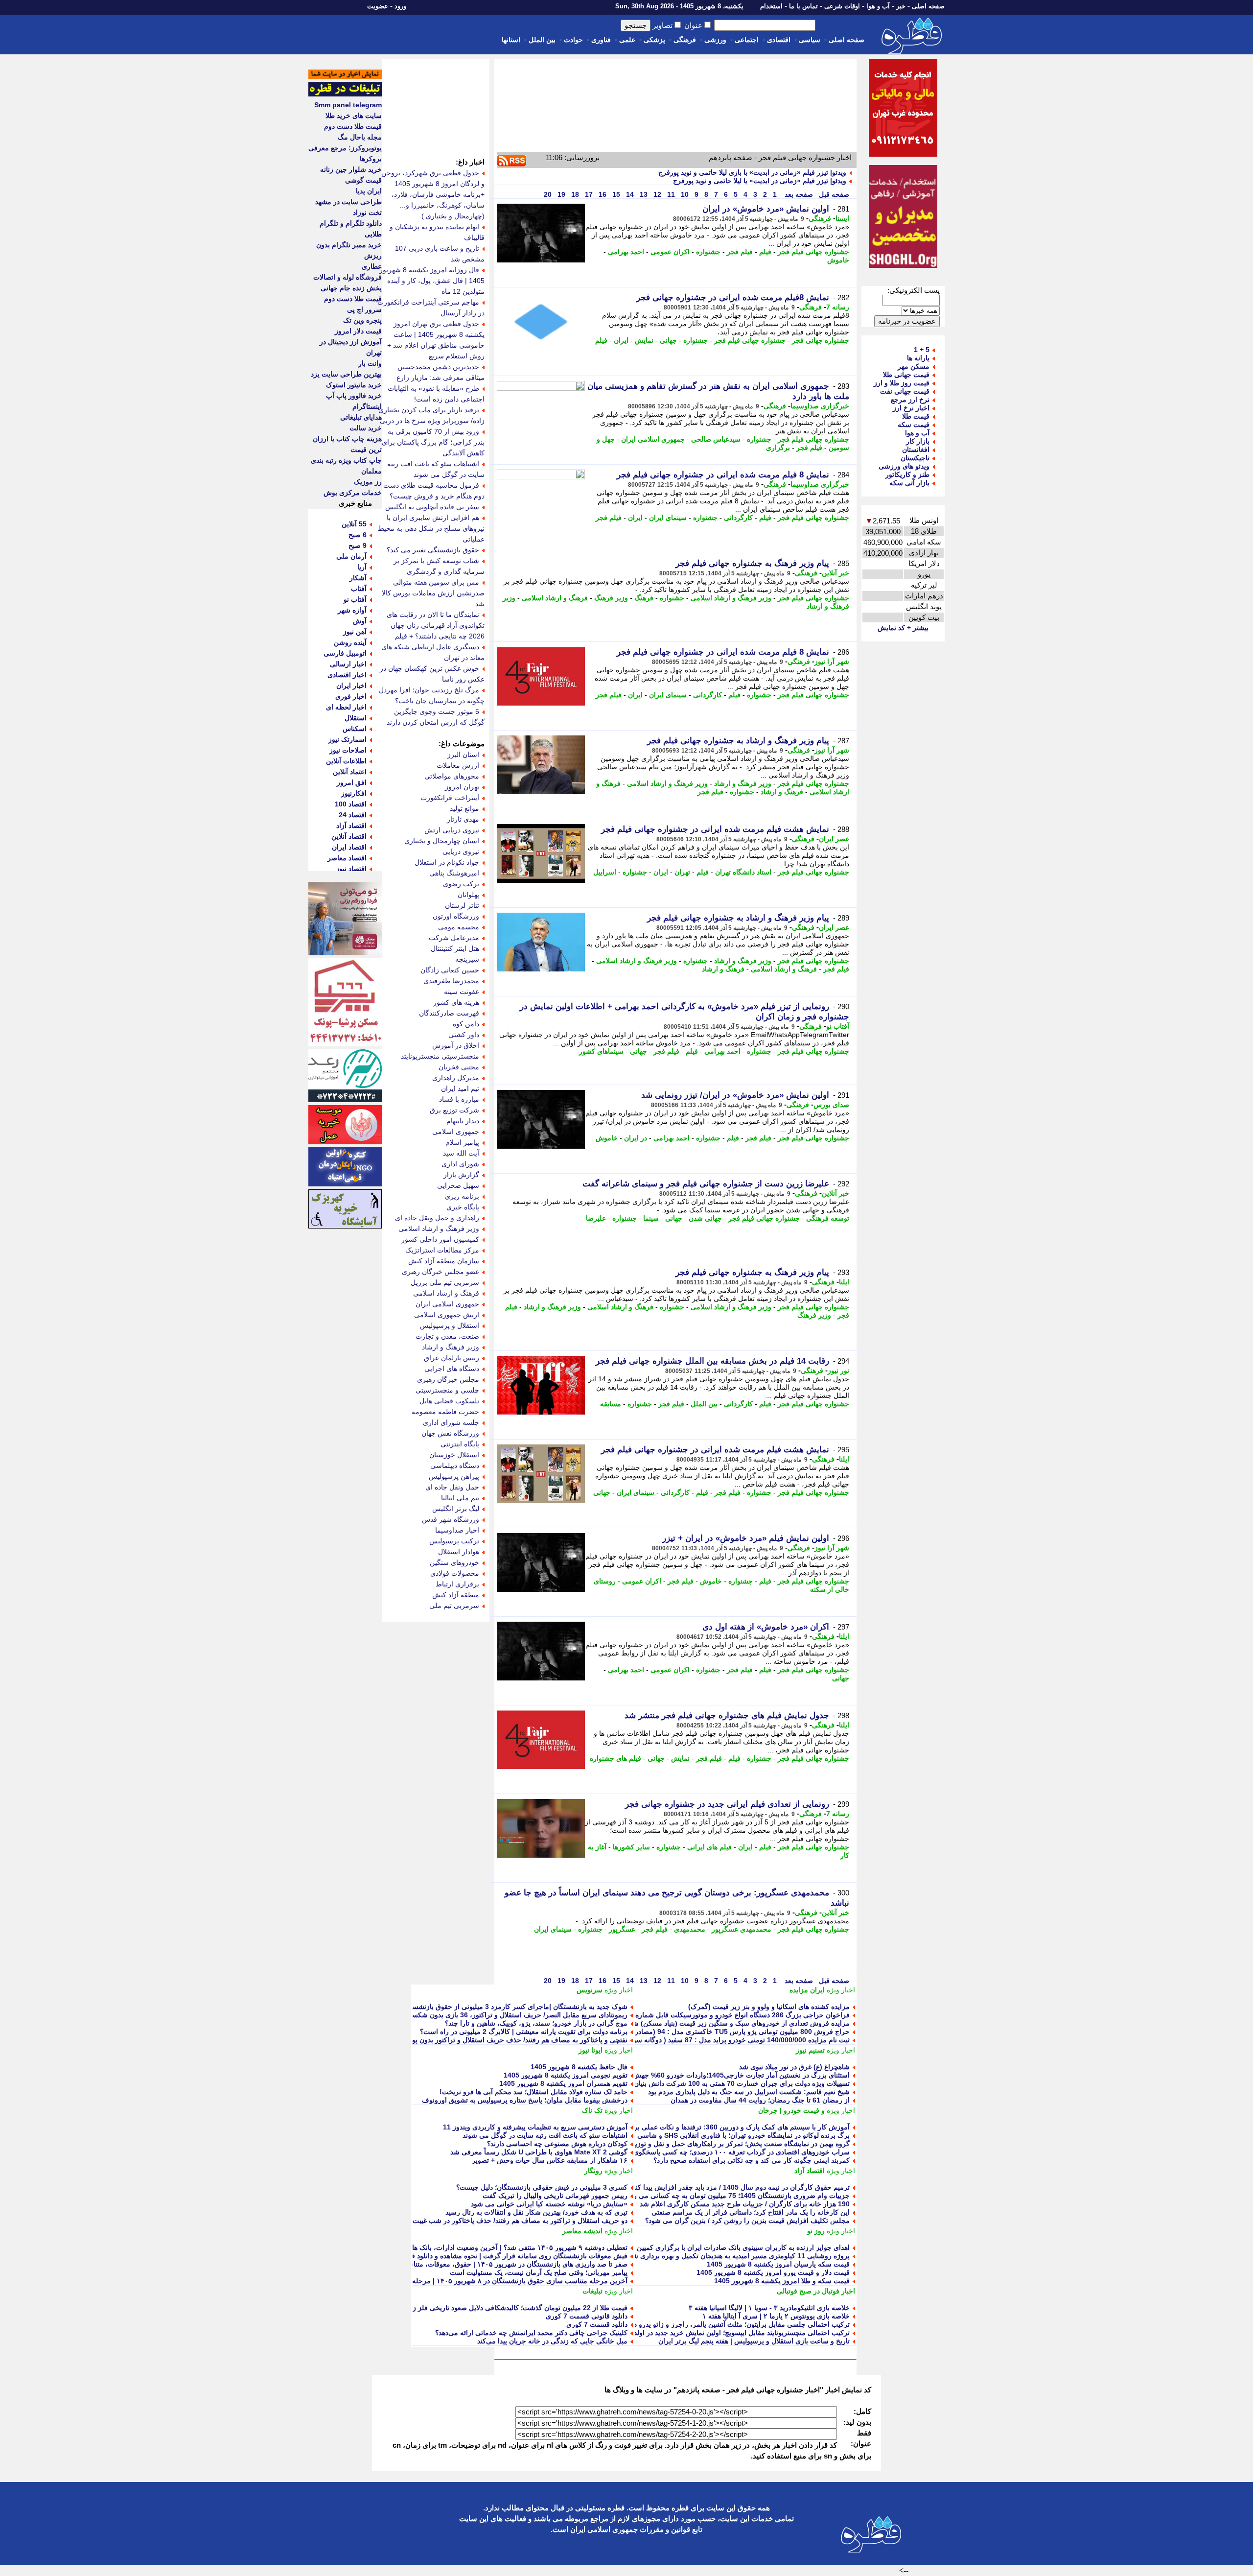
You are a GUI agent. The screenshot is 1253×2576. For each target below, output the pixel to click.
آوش (360, 621)
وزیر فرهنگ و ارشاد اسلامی (731, 598)
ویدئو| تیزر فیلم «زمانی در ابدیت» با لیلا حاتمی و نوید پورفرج (760, 181)
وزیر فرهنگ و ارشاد (743, 783)
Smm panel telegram (348, 105)
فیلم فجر (740, 252)
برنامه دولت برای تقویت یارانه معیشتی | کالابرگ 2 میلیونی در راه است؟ (524, 2032)
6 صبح (358, 535)
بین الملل (542, 40)
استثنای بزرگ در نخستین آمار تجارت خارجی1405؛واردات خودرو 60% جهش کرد (735, 2075)
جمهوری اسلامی (456, 1132)
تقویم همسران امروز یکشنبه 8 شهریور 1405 (563, 2083)
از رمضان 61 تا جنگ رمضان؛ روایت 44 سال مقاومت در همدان (760, 2100)
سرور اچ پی (364, 309)
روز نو (816, 2231)
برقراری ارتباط (457, 1584)
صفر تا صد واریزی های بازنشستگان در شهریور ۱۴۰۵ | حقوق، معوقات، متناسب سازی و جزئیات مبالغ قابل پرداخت (464, 2264)
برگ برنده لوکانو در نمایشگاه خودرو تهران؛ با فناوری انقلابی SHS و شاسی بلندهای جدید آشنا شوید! (708, 2135)
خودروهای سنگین (454, 1562)
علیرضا (596, 1218)
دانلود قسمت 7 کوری (597, 2324)
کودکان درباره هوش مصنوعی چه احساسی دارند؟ (557, 2144)
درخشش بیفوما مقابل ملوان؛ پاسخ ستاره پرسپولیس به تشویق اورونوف (525, 2100)
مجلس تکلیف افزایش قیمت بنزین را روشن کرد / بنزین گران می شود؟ (747, 2221)
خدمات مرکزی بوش (353, 493)
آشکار (358, 578)
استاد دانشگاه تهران (743, 872)
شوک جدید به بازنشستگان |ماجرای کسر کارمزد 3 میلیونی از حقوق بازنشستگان (514, 2007)
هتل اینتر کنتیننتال (455, 948)
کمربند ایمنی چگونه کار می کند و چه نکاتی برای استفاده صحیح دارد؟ (752, 2160)
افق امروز (352, 782)
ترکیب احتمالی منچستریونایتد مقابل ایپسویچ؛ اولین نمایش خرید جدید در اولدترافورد (731, 2333)
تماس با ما (803, 6)
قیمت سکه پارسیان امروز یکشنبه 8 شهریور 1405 (778, 2264)
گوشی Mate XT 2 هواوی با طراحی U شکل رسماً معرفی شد (539, 2152)
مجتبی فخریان (459, 1067)
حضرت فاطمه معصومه (445, 1412)
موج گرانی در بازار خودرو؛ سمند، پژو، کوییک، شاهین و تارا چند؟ (536, 2023)
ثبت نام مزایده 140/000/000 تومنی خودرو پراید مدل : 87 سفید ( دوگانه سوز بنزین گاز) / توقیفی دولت (703, 2040)
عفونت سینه (462, 992)
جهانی (668, 340)
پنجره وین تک (362, 320)
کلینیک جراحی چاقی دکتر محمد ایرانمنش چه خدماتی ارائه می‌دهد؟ (531, 2333)
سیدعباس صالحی (716, 439)
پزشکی (654, 40)
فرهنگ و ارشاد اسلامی (555, 598)
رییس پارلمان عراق (452, 1358)
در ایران (636, 1138)
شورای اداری (460, 1164)
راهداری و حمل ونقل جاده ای (437, 1218)
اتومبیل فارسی (345, 653)
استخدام (771, 6)
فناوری (601, 40)
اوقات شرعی (842, 6)
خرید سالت (366, 428)
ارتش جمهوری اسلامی (447, 1315)
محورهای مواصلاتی (452, 776)
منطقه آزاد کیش (456, 1595)
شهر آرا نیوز (832, 662)
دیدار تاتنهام (463, 1121)
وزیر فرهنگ (611, 598)
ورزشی (715, 40)
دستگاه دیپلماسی (455, 1465)
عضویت (378, 6)
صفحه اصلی (928, 6)
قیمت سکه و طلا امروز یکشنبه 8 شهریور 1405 (782, 2281)
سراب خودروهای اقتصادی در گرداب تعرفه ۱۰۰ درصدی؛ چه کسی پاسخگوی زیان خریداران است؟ (710, 2152)
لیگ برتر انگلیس (456, 1509)
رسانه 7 (838, 307)
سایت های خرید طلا (354, 116)
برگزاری (778, 448)
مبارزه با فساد (459, 1099)
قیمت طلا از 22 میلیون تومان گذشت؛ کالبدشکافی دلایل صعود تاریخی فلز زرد (517, 2308)
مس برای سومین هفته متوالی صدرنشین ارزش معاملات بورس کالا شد (433, 593)
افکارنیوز (354, 793)
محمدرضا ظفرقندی (451, 981)
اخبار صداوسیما (457, 1530)
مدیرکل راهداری (456, 1078)
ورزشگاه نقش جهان (450, 1433)
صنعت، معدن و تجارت (447, 1336)
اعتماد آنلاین (350, 772)
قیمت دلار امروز (358, 331)
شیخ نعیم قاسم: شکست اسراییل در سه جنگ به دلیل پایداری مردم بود (749, 2092)
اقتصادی (779, 40)
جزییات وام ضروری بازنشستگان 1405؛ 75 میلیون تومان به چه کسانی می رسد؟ (735, 2196)
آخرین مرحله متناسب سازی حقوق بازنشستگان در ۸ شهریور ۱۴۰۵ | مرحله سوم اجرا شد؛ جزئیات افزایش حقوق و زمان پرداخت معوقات (431, 2281)
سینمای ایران (668, 518)
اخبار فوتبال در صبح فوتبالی (816, 2291)
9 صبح (358, 545)
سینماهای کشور (601, 1051)
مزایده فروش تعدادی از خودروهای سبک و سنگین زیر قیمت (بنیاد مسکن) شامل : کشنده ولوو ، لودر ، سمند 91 (692, 2023)
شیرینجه (467, 959)
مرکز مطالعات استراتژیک (442, 1250)
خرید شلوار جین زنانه (351, 169)
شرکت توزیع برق (454, 1110)
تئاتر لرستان (462, 905)
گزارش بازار (461, 1175)
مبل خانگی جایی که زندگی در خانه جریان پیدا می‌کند (552, 2341)
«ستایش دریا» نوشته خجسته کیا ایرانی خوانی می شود (549, 2204)
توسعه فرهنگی (828, 1218)
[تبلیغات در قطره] (345, 94)
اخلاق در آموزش (456, 1045)
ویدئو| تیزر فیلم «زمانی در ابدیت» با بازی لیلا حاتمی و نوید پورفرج (752, 172)
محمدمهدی (690, 1929)
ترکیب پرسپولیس (454, 1541)
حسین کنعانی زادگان (450, 970)
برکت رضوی (461, 884)
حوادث (573, 40)
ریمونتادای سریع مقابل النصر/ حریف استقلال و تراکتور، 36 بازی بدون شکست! (515, 2015)
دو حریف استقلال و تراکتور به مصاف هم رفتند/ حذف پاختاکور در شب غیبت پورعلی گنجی (500, 2221)
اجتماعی (747, 40)
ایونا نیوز (591, 2050)
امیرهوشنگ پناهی (454, 873)
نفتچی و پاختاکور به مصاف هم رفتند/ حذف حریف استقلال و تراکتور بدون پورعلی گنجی (503, 2040)
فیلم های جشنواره (615, 1758)
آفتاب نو (838, 1026)
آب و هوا (878, 6)
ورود (400, 6)
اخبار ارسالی (348, 664)
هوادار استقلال (459, 1552)
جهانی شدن (705, 1218)
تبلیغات (592, 2291)
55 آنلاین (354, 524)
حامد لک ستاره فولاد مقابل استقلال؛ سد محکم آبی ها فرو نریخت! (534, 2092)
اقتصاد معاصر (347, 858)
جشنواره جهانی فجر (821, 340)
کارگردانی (738, 518)
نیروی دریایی (461, 851)
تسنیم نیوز (810, 2050)
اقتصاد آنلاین (349, 836)
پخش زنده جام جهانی (351, 288)
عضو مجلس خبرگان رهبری (441, 1272)
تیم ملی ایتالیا (460, 1498)
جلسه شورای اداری (451, 1422)
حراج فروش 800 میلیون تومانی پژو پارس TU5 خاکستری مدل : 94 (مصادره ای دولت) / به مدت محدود (702, 2032)
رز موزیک (368, 482)
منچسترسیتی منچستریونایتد (440, 1056)
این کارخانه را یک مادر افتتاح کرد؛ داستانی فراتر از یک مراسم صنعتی (751, 2212)
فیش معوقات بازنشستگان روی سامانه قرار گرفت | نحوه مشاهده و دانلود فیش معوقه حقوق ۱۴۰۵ (486, 2256)
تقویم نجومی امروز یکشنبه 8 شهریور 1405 (566, 2075)
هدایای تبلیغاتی (361, 417)
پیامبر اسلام (462, 1142)
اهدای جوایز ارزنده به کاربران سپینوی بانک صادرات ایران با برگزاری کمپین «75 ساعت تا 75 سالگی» (706, 2247)
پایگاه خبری (463, 1207)
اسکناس (355, 729)
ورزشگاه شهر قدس (451, 1519)
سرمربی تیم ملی (454, 1606)
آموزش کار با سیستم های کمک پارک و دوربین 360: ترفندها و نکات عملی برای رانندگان (726, 2127)
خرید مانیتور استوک (354, 385)
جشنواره (708, 252)
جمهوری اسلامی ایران (653, 439)
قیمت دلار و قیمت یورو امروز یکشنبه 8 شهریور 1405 (773, 2272)
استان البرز (463, 755)
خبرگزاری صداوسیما (820, 406)
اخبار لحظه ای (346, 707)
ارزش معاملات (458, 765)
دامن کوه (466, 1024)
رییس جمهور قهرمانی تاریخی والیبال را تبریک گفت (555, 2196)
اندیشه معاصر (582, 2231)
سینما (651, 1218)
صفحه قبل (833, 194)
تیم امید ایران (460, 1088)
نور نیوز (838, 1371)
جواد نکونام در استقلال (447, 862)
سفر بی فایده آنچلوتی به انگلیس (432, 507)
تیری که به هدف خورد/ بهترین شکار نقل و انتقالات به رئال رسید (536, 2212)
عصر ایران (834, 839)
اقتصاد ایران (349, 847)
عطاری (372, 266)
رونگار (593, 2171)
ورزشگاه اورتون (456, 916)
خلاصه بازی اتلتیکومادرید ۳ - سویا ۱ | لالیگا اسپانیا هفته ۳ (769, 2308)
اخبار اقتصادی (347, 675)
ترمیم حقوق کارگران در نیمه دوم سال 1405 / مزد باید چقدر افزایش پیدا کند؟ (739, 2187)
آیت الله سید (461, 1153)
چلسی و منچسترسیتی (447, 1390)
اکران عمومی (670, 252)
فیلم (765, 252)
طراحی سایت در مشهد (348, 202)
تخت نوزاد (367, 213)
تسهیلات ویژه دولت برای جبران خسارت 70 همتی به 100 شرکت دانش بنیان (742, 2083)
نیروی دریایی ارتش (452, 830)
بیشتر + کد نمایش (903, 628)
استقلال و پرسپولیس (450, 1325)
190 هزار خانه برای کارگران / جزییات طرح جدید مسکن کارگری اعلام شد (745, 2204)
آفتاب (359, 589)
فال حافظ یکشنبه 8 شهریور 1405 (579, 2067)
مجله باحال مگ (360, 137)
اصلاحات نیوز (348, 750)
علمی (627, 40)
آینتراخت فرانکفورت (450, 798)
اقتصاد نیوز (351, 869)
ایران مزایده (807, 1990)
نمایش (644, 340)
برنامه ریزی (462, 1196)
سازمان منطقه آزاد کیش (444, 1261)
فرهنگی (685, 40)
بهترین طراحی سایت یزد (346, 374)
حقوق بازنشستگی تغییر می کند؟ (433, 550)
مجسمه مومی (459, 927)
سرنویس (590, 1990)
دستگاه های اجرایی (452, 1369)
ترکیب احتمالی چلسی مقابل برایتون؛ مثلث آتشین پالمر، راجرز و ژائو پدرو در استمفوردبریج (719, 2324)
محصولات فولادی (455, 1573)
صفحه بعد (798, 194)
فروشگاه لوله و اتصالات (348, 277)
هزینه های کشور (456, 1002)
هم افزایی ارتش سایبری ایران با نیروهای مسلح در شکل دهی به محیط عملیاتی (431, 528)
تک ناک (592, 2110)
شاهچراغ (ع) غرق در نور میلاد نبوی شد (794, 2067)
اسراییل (605, 872)
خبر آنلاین (835, 573)
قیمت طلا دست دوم (353, 126)
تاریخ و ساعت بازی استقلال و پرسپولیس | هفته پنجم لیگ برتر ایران (754, 2341)
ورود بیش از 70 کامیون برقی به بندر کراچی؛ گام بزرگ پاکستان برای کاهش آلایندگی (433, 442)
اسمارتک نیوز (348, 739)
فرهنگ (644, 598)
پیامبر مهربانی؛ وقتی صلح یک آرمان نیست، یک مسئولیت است (539, 2272)
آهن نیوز (355, 632)
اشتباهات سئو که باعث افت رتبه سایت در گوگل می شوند (545, 2135)
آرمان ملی (351, 556)
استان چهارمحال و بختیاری (442, 841)
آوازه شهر (352, 610)
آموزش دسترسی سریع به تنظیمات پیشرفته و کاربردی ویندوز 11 (535, 2127)
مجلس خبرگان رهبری (448, 1379)
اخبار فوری (351, 696)
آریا (362, 567)
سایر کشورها (631, 1847)
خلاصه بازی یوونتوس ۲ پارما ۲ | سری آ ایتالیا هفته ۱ (776, 2316)
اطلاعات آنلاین (346, 761)
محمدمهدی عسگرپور (742, 1929)
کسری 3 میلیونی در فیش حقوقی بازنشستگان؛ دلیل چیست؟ (542, 2187)
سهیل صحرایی (458, 1185)
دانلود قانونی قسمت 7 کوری (587, 2316)
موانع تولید (464, 808)
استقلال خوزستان (454, 1455)
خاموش (838, 260)
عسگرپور (622, 1929)
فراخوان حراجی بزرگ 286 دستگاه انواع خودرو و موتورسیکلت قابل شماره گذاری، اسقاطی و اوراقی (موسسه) (690, 2015)
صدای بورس (831, 1105)
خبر (901, 6)
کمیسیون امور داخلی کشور (440, 1239)
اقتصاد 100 (351, 804)
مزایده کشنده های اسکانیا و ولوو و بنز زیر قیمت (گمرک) (769, 2007)
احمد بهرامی (626, 252)
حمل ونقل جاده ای (452, 1487)
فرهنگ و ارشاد (782, 792)
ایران (621, 340)
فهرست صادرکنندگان (449, 1013)
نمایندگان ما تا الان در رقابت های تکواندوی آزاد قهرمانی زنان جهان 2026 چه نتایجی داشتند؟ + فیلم (436, 625)
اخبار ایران (351, 685)
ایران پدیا (369, 191)
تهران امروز (462, 787)
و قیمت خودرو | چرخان (791, 2110)
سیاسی (810, 40)
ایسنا (842, 218)
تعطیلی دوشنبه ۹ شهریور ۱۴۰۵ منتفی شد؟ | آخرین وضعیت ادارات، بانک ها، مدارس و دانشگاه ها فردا (482, 2247)
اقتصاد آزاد (810, 2171)
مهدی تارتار (463, 819)
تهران (682, 872)
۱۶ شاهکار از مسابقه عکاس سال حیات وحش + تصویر (550, 2160)
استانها (511, 40)
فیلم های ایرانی (709, 1847)
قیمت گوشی (363, 180)
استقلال (356, 718)
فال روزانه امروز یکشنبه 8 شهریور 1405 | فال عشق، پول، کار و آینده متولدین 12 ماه (432, 281)
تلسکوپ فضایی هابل (449, 1401)
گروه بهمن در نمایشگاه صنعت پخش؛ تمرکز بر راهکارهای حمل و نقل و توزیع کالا (735, 2144)
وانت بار (370, 363)
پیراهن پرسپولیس (454, 1476)
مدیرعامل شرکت (454, 938)
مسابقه (611, 1404)
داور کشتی (464, 1035)
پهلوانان (468, 895)
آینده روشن (350, 642)
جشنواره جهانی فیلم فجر (813, 252)
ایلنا (844, 1282)
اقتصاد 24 (353, 815)
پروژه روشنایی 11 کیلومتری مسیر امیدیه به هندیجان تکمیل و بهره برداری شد (739, 2256)
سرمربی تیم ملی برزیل (445, 1282)
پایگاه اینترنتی (460, 1444)
